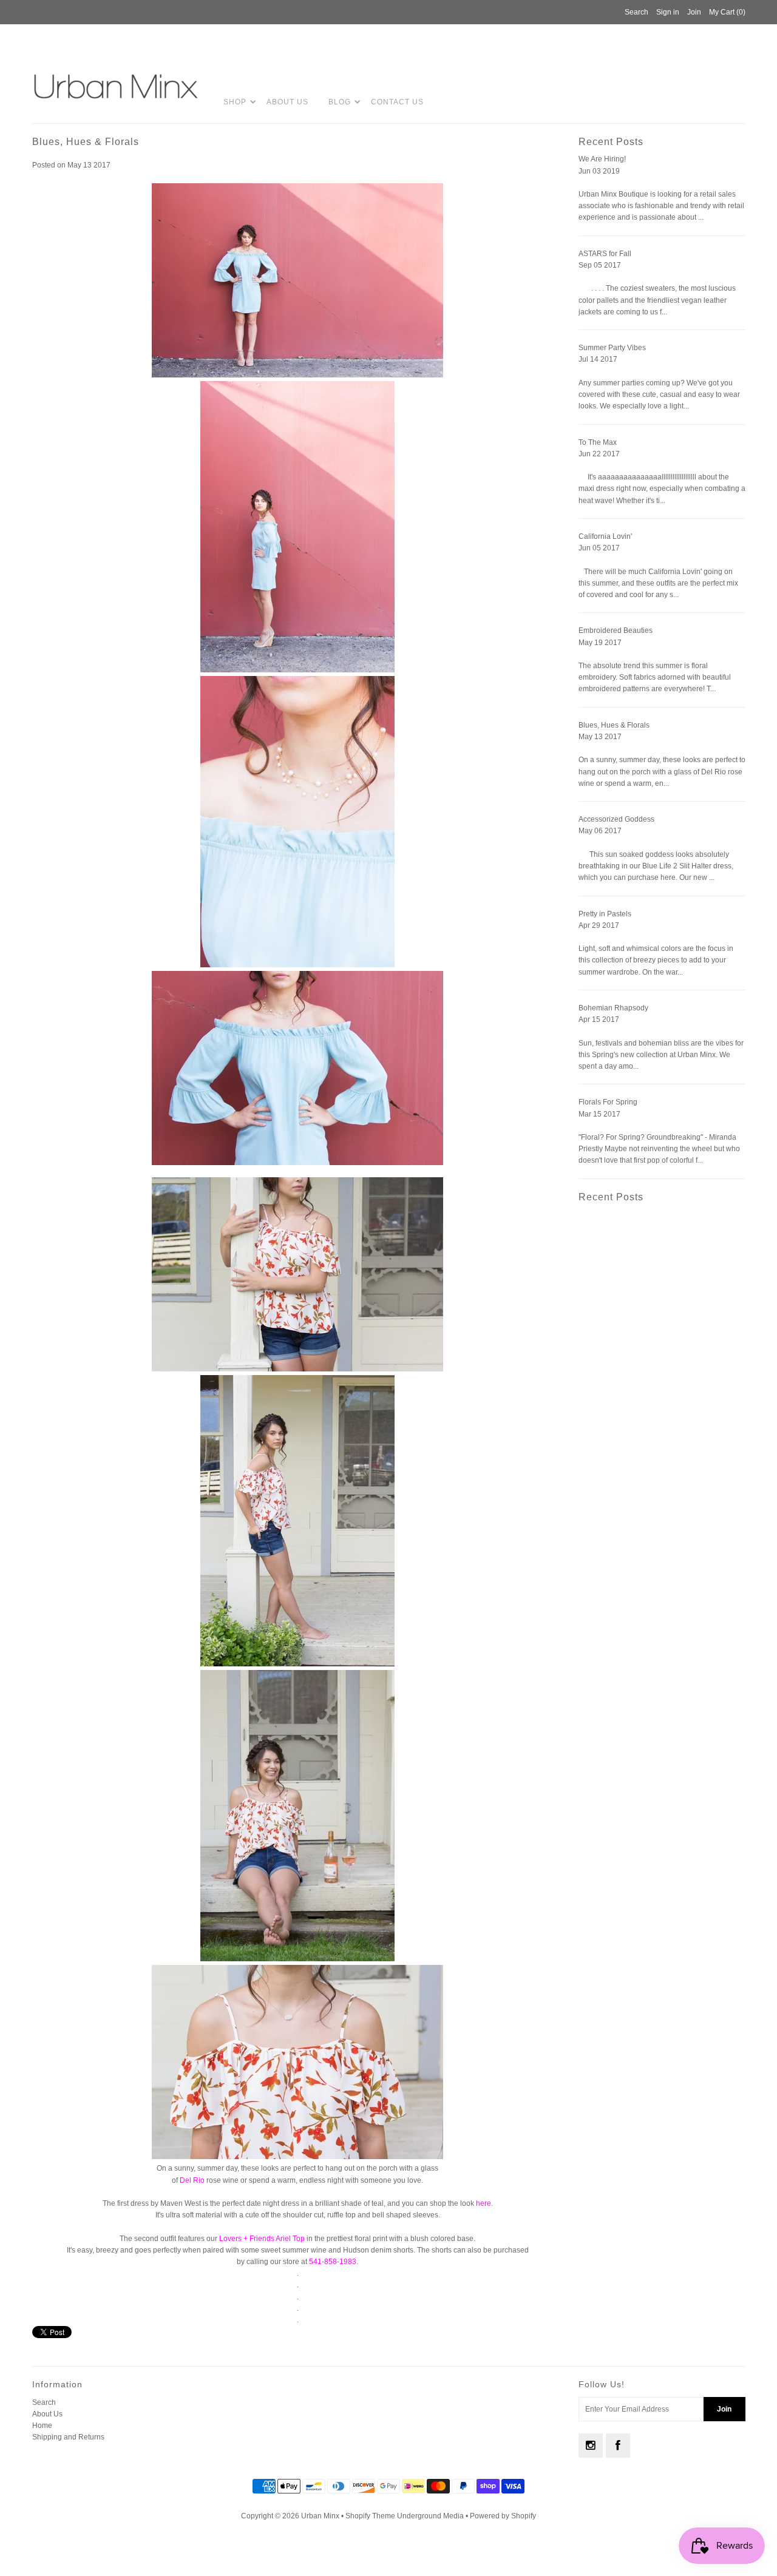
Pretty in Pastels (605, 914)
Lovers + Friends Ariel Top (262, 2239)
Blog (340, 102)
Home (42, 2426)
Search (44, 2402)
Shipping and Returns (68, 2437)
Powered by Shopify (503, 2516)
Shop (235, 102)
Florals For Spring (608, 1102)
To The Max (598, 442)
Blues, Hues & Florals (614, 725)
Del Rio (192, 2180)
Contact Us (397, 102)
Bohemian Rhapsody (613, 1008)
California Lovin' (605, 536)
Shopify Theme (370, 2516)
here (484, 2203)
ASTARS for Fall (605, 254)
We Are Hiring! (602, 159)
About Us (287, 102)
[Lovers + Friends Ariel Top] (297, 1369)
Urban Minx (321, 2516)
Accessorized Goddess (616, 819)
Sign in (668, 12)
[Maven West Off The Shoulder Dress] (297, 375)
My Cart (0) (727, 12)
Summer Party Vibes (612, 348)
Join (694, 12)
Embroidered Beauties (616, 630)
